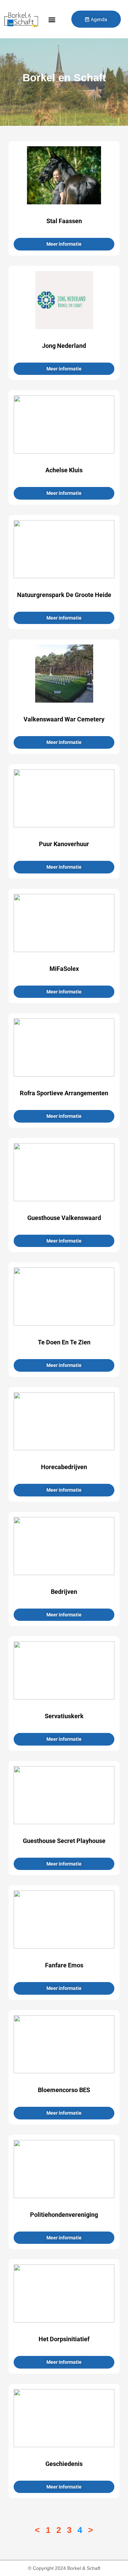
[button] (52, 20)
